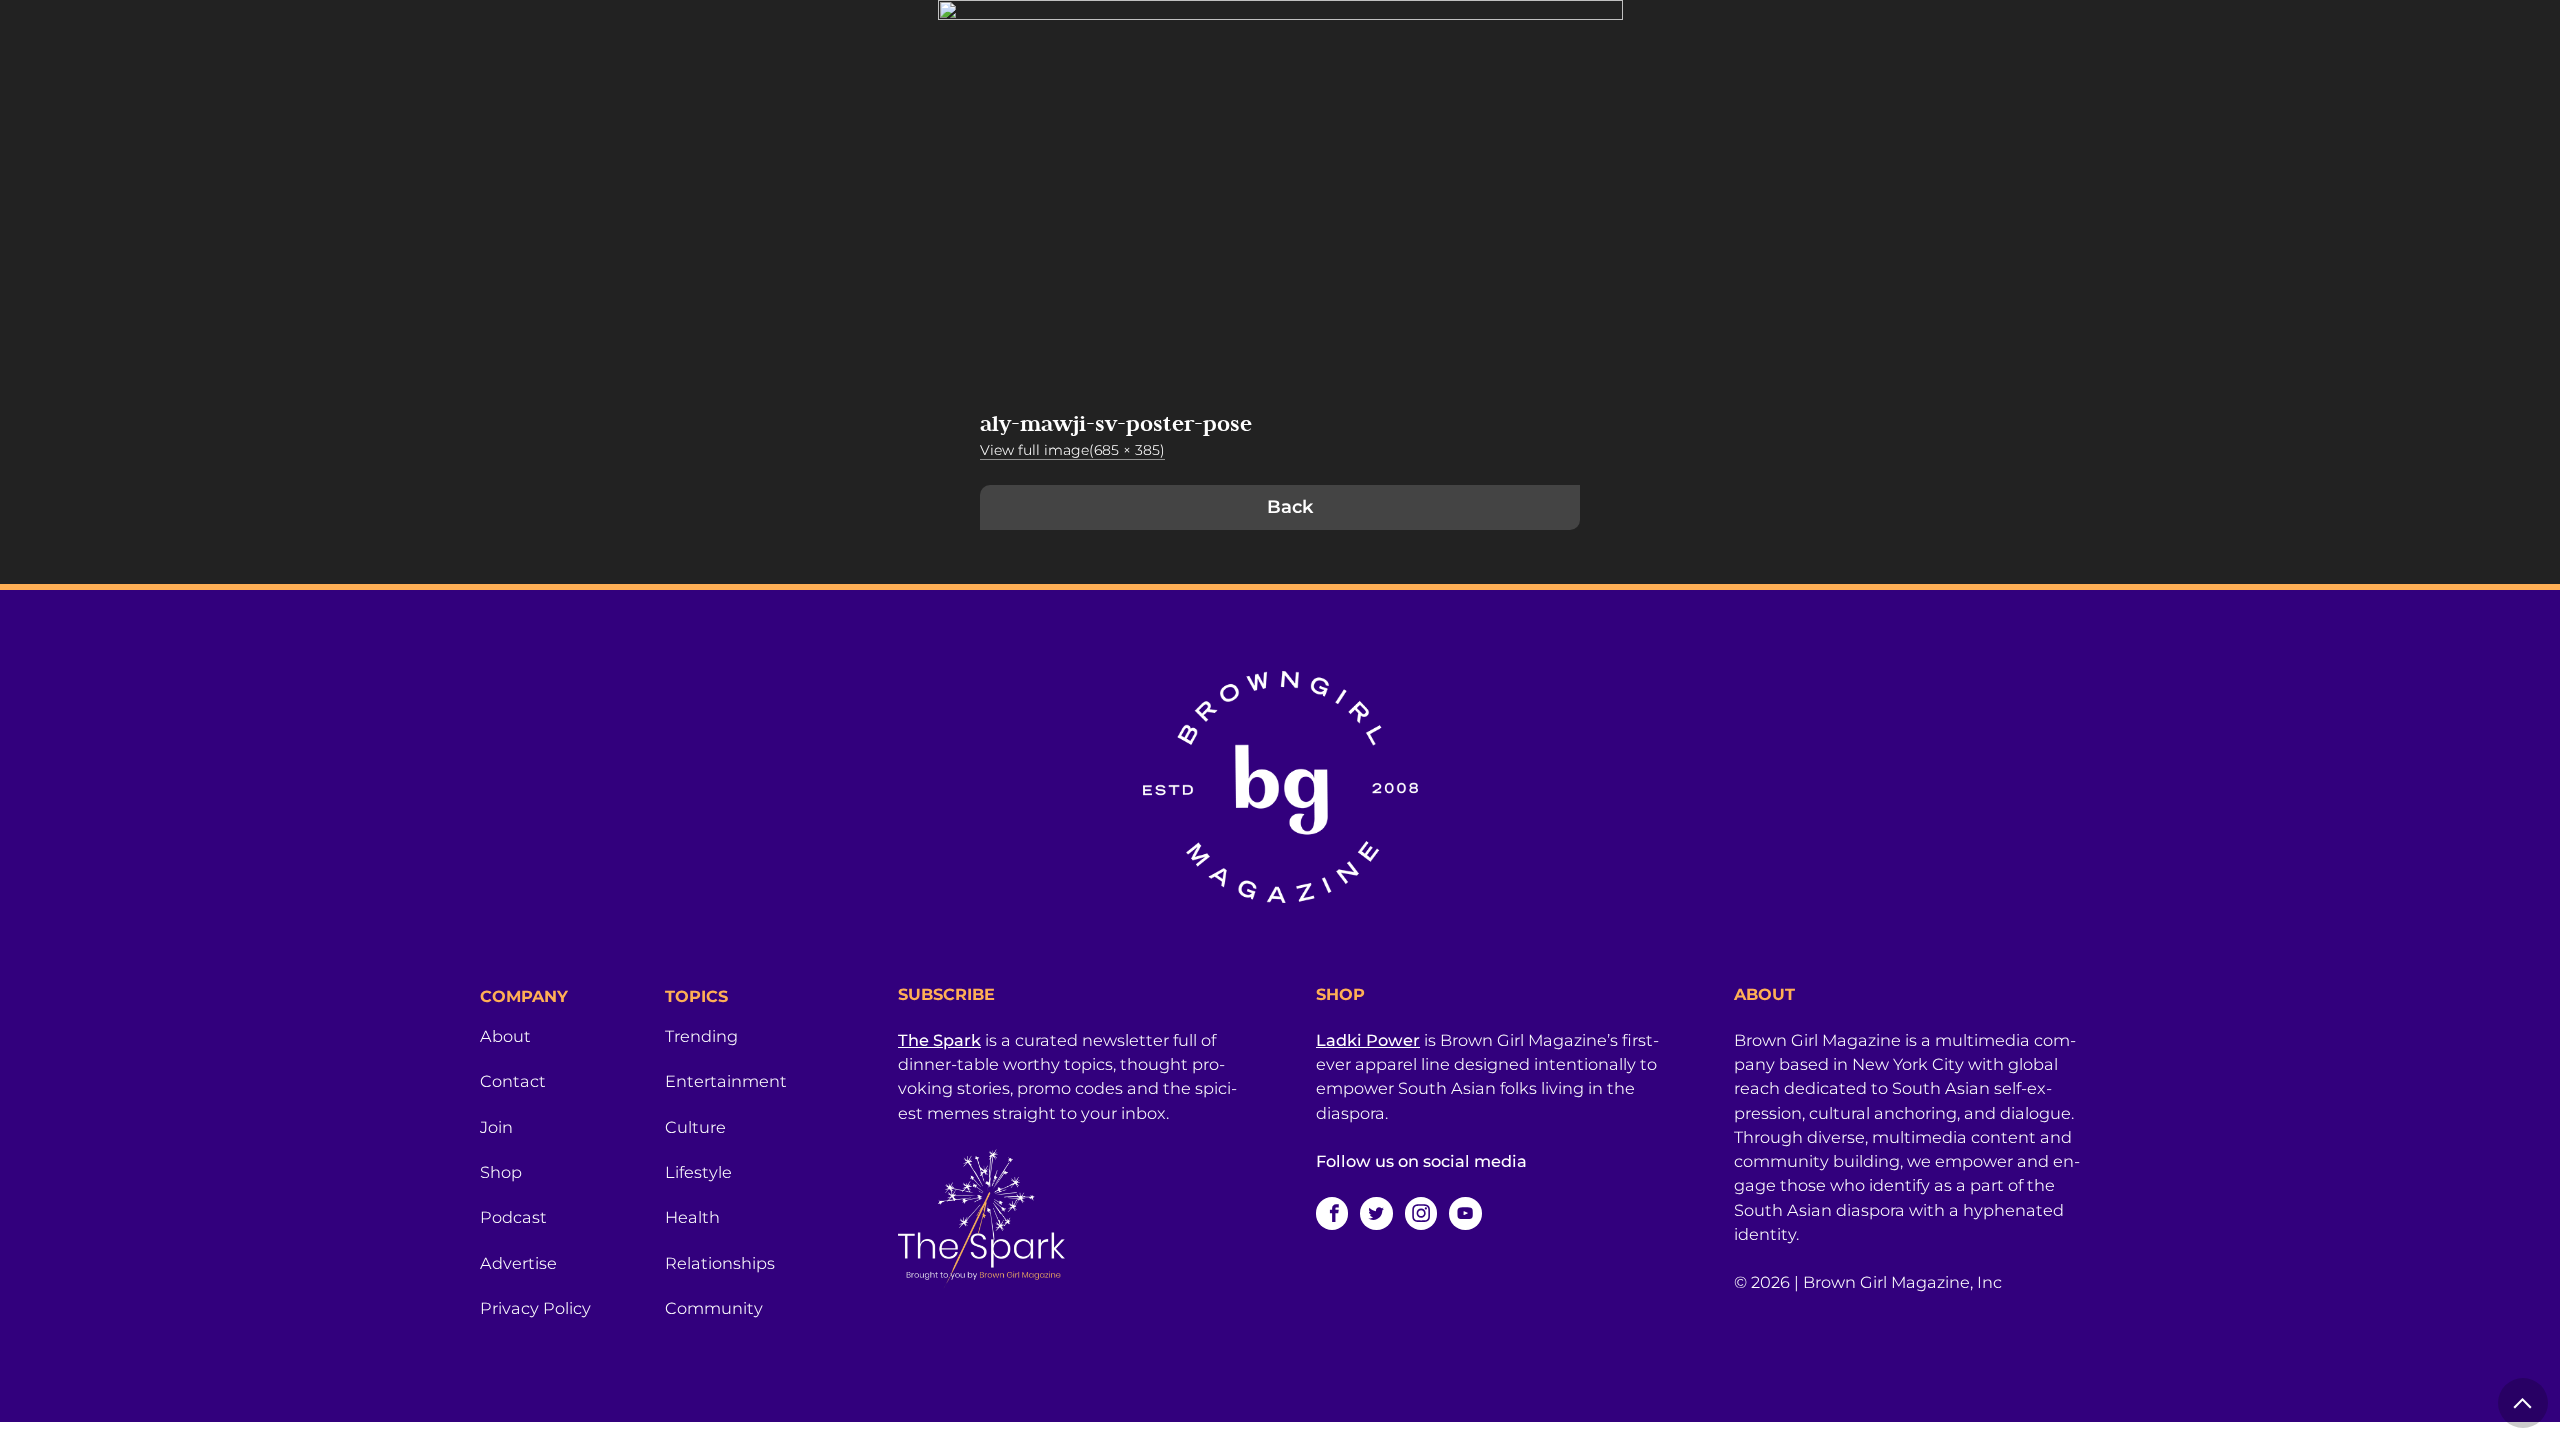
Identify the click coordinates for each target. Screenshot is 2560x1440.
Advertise (518, 1263)
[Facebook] (1332, 1213)
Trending (701, 1036)
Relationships (720, 1263)
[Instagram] (1421, 1213)
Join (496, 1127)
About (505, 1036)
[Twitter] (1376, 1213)
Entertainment (726, 1081)
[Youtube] (1465, 1213)
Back (1290, 507)
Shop (501, 1172)
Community (714, 1308)
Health (692, 1217)
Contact (513, 1081)
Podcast (513, 1217)
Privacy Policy (535, 1308)
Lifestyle (698, 1172)
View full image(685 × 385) (1072, 450)
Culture (695, 1127)
